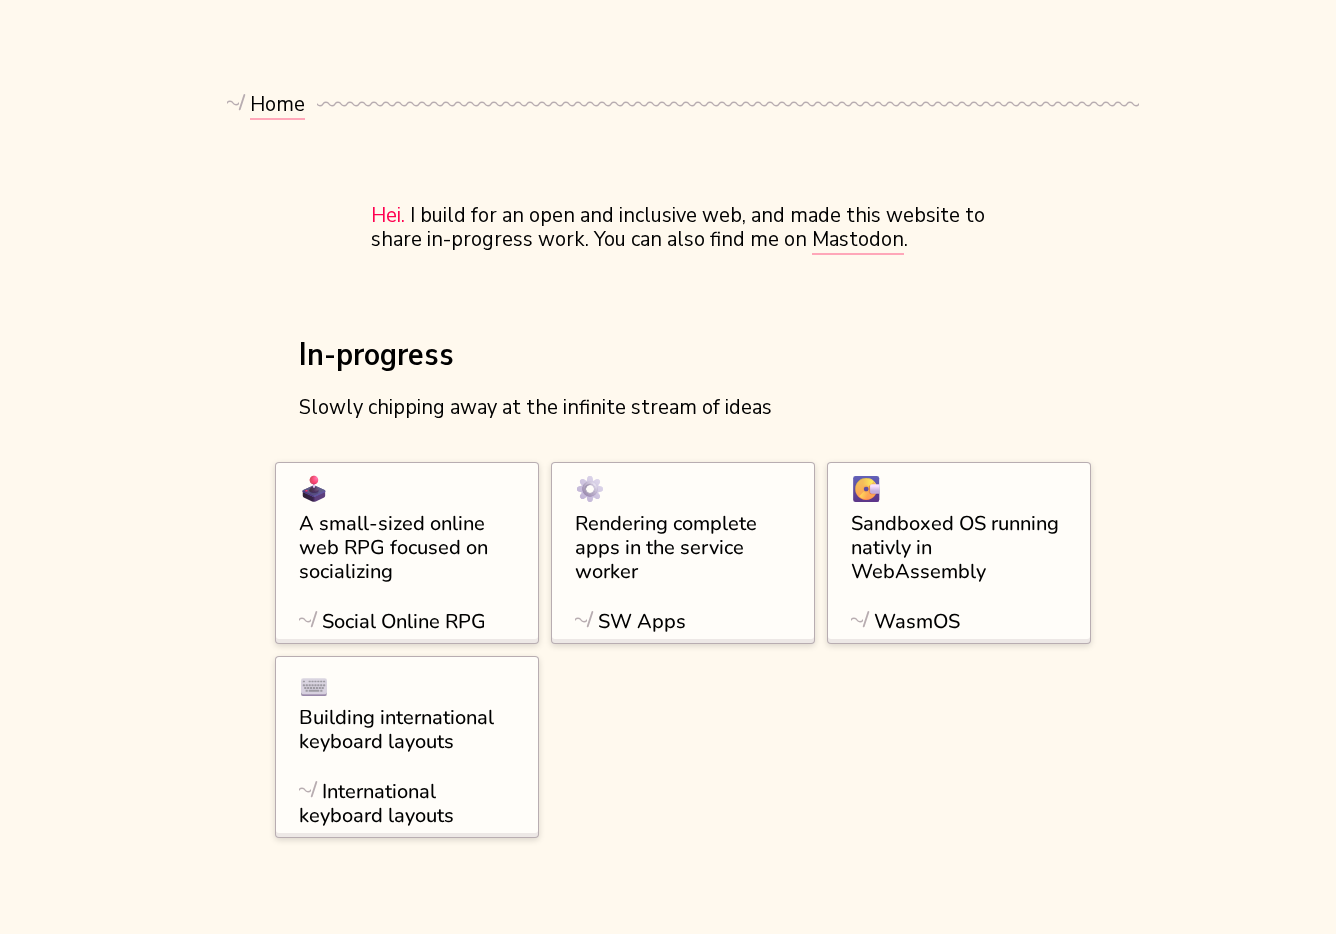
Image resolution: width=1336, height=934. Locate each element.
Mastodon (858, 239)
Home (277, 104)
